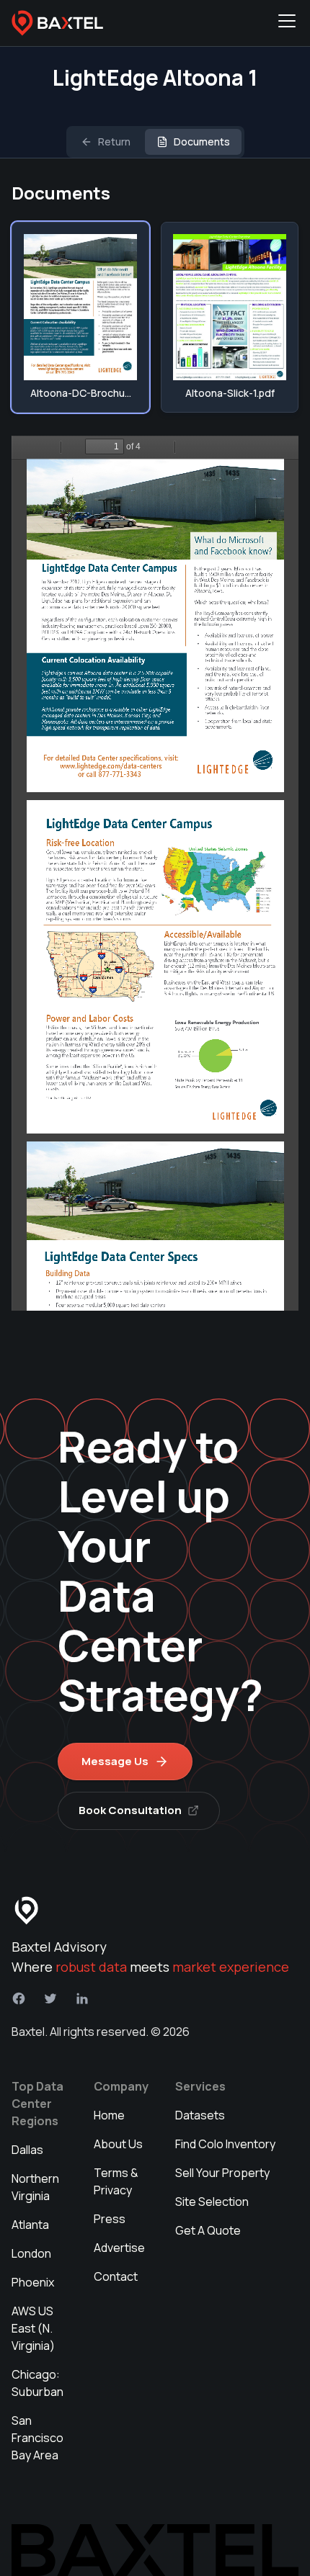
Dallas (27, 2150)
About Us (118, 2144)
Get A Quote (208, 2230)
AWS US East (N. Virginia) (33, 2328)
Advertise (119, 2248)
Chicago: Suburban (37, 2383)
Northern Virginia (35, 2187)
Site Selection (212, 2202)
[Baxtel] (58, 23)
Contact (116, 2276)
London (31, 2253)
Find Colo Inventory (225, 2144)
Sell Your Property (222, 2173)
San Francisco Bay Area (37, 2438)
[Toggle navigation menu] (287, 23)
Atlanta (30, 2225)
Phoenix (33, 2282)
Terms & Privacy (116, 2181)
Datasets (200, 2115)
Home (109, 2115)
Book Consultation (130, 1810)
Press (110, 2219)
